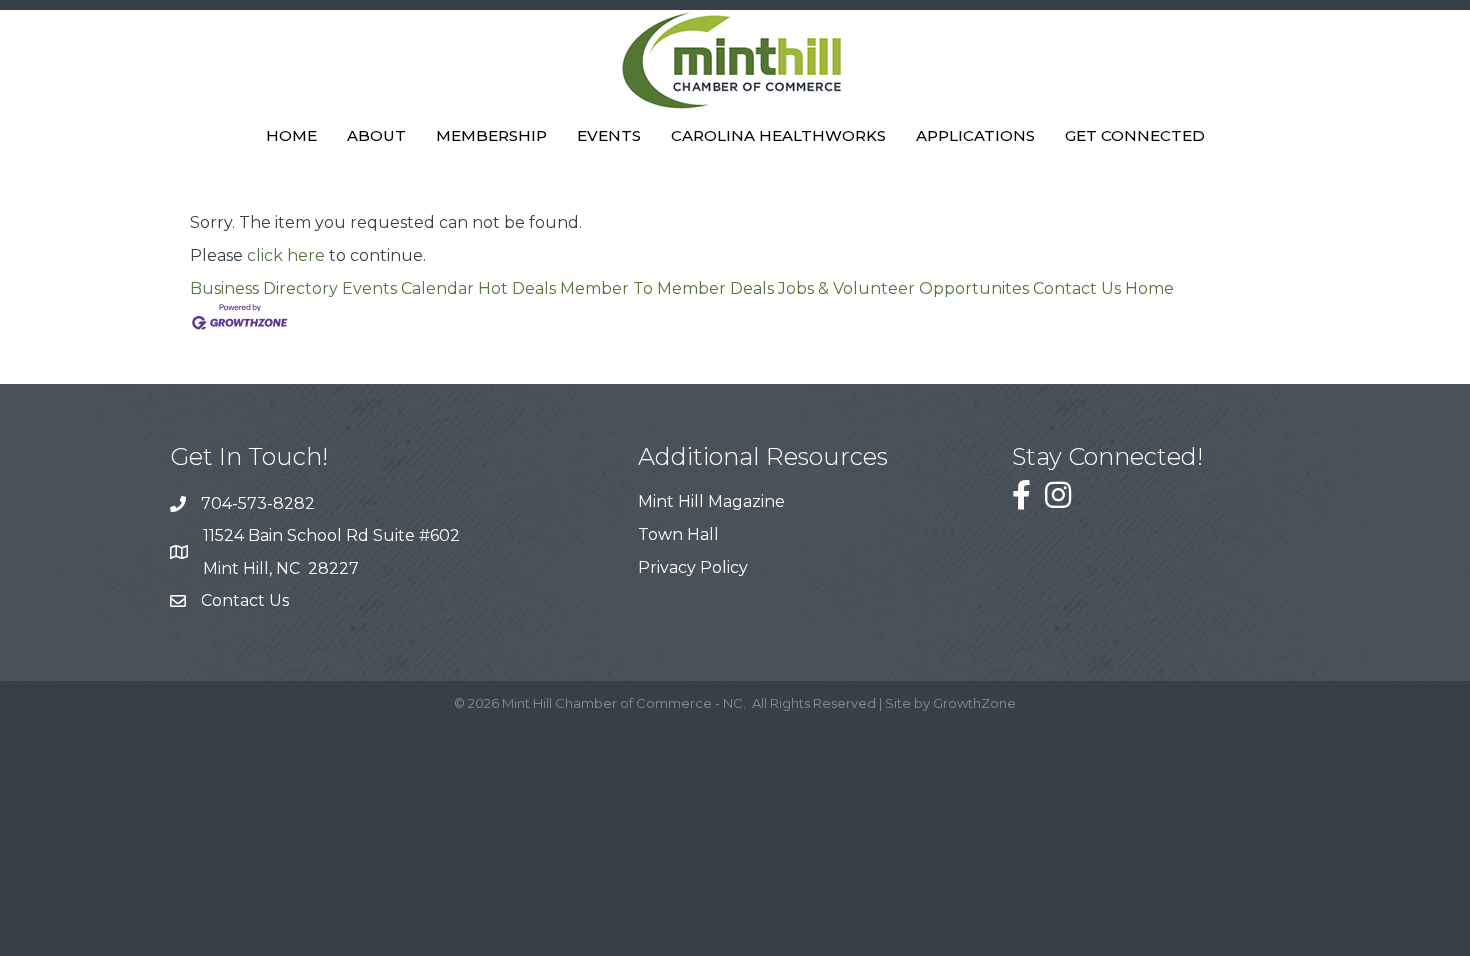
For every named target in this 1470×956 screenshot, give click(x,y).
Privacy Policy (693, 567)
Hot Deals (517, 288)
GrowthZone (974, 703)
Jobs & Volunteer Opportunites (903, 288)
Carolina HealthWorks (778, 135)
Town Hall (678, 534)
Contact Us (1077, 288)
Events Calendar (408, 288)
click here (286, 255)
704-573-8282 (258, 503)
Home (291, 135)
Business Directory (264, 288)
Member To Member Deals (667, 288)
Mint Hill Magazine (711, 501)
